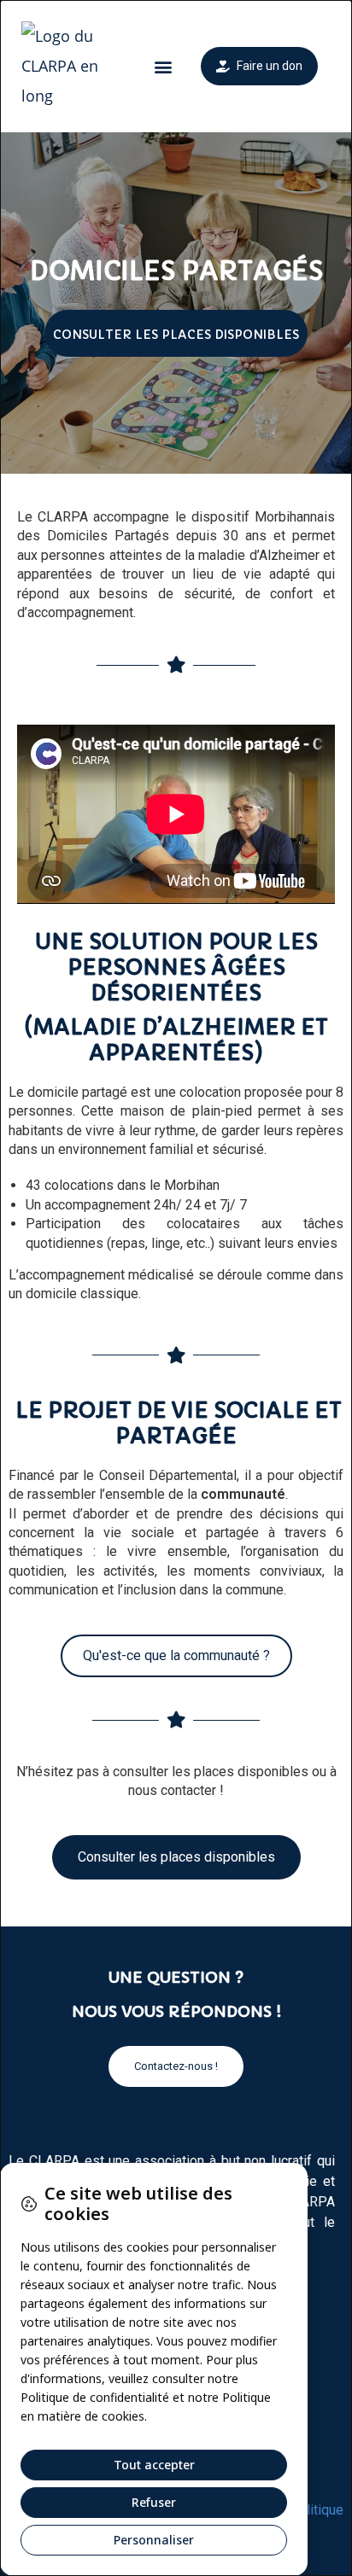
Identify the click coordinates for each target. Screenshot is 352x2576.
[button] (163, 66)
